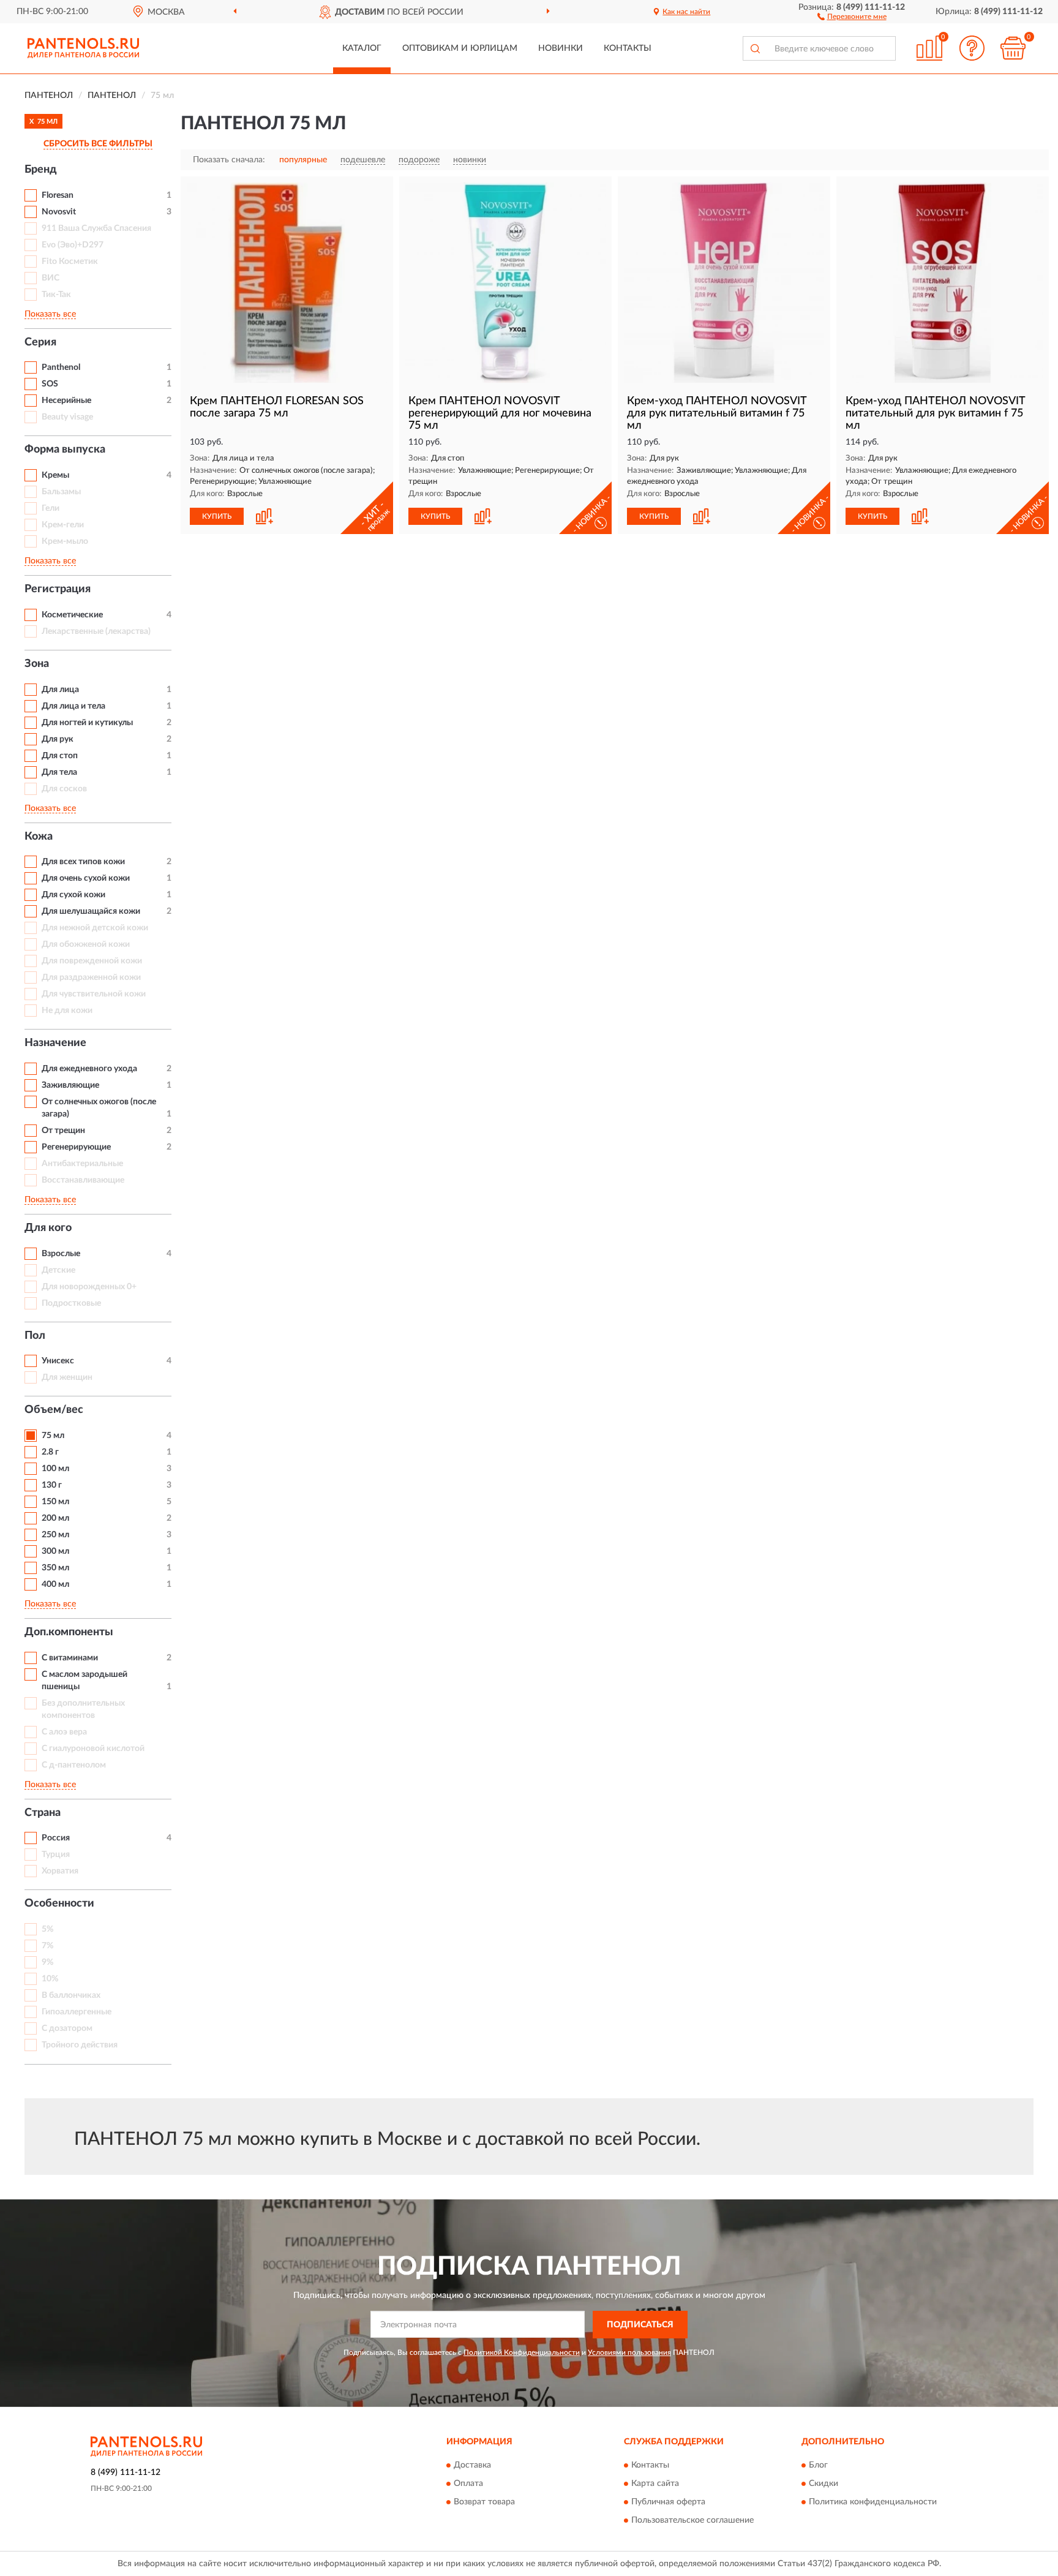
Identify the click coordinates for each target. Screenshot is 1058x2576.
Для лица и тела (73, 706)
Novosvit (59, 212)
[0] (1013, 48)
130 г (52, 1485)
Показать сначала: (229, 160)
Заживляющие (70, 1085)
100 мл (55, 1469)
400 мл (55, 1584)
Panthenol (61, 367)
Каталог (362, 48)
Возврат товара (484, 2503)
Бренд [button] (41, 170)
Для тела (59, 772)
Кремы (55, 475)
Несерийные (66, 401)
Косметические (72, 615)
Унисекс (58, 1361)
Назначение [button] (55, 1043)
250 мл (55, 1535)
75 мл (53, 1436)
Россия (56, 1838)
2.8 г (50, 1452)
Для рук (58, 739)
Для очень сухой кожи (86, 878)
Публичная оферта (668, 2503)
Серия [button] (40, 342)
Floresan (58, 195)
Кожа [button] (39, 837)
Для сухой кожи (73, 895)
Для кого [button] (48, 1228)
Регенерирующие (76, 1147)
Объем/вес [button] (54, 1410)
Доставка (472, 2466)
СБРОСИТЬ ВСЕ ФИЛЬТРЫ (98, 144)
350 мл (55, 1568)
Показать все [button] (50, 314)
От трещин (63, 1131)
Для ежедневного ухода (89, 1069)
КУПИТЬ (217, 516)
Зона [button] (37, 664)
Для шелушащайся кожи (91, 911)
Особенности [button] (59, 1904)
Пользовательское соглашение (692, 2521)
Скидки (824, 2484)
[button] (852, 16)
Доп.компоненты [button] (69, 1632)
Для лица (60, 690)
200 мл (55, 1518)
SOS (50, 384)
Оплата (468, 2484)
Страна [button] (43, 1813)
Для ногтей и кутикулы (87, 723)
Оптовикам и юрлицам (460, 48)
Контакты (628, 48)
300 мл (55, 1551)
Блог (818, 2466)
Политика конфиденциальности (873, 2503)
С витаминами (70, 1658)
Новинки (561, 48)
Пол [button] (35, 1336)
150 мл (55, 1502)
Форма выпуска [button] (65, 450)
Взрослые (61, 1254)
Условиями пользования (629, 2352)
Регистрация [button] (58, 589)
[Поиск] (755, 48)
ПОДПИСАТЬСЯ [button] (640, 2325)
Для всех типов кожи (83, 862)
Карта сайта (655, 2484)
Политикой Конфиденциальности (522, 2352)
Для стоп (60, 756)
